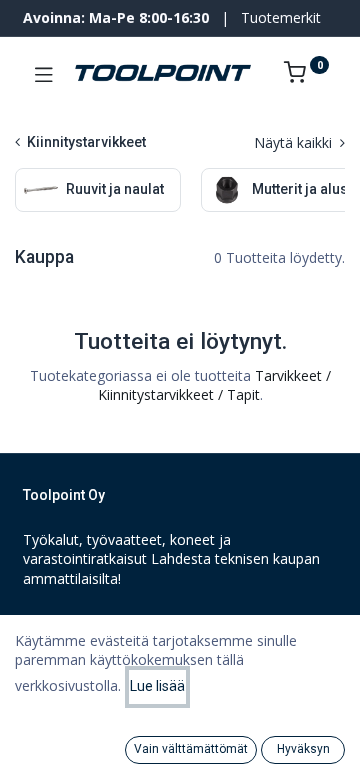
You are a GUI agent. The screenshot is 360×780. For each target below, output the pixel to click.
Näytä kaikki (295, 142)
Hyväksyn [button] (303, 749)
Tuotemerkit (281, 17)
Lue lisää (157, 686)
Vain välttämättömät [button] (191, 749)
